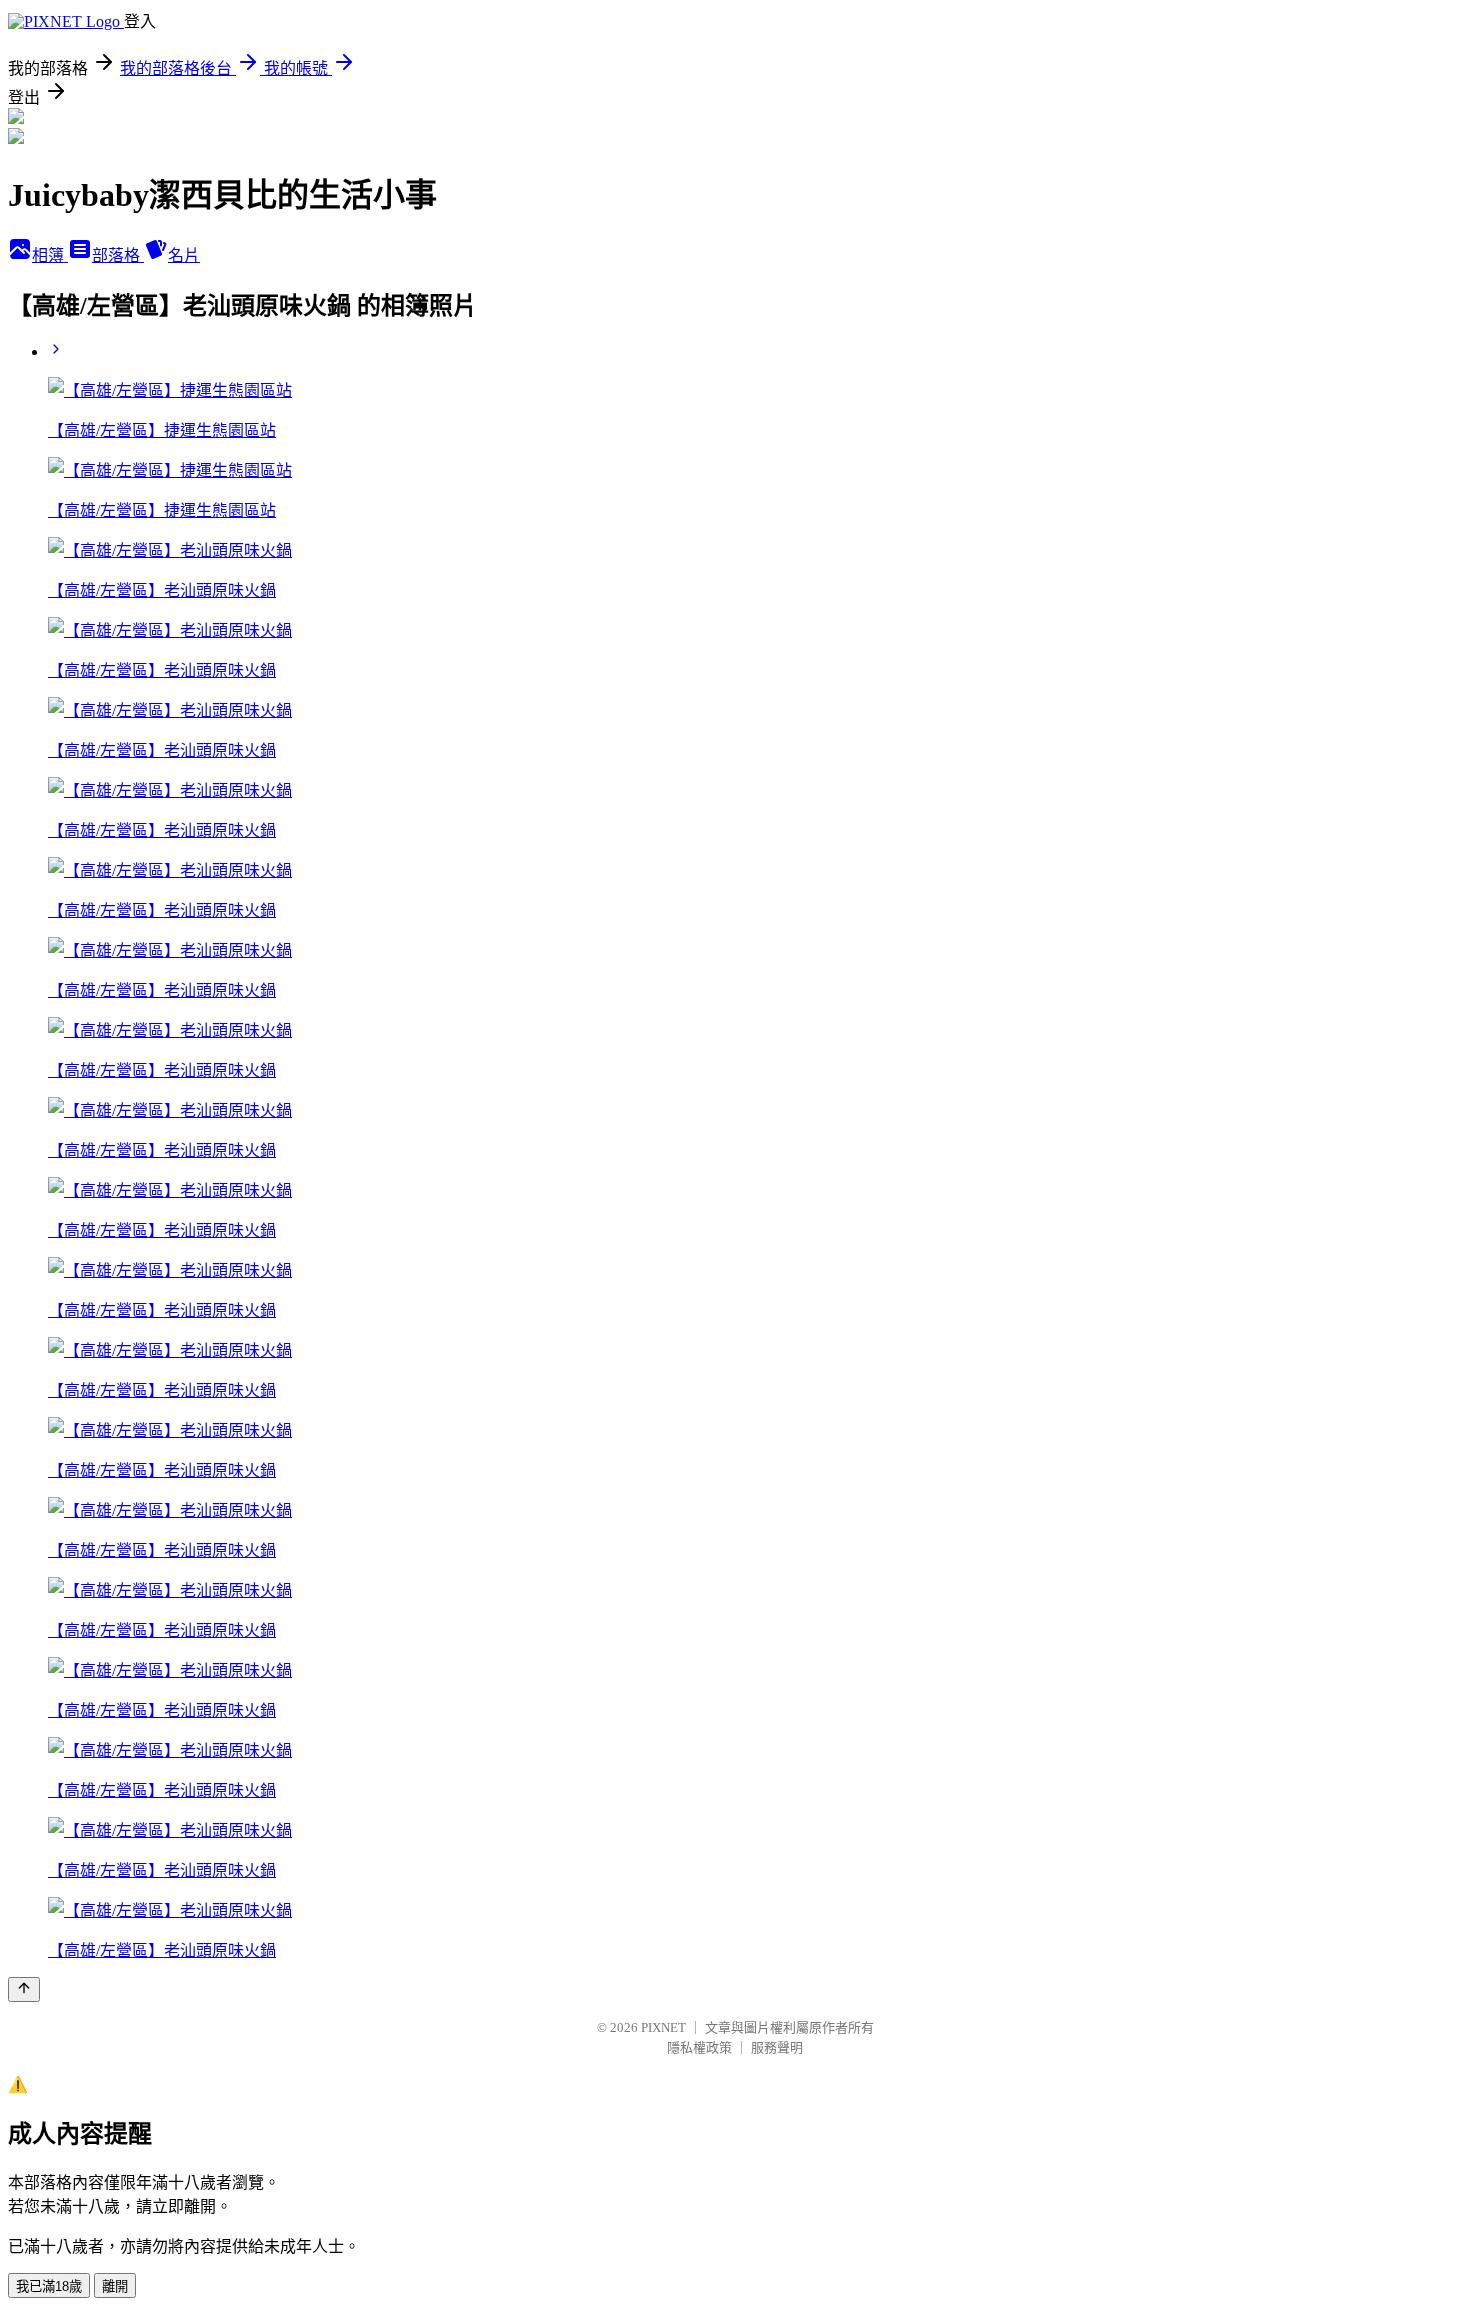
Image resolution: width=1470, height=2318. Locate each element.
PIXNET (663, 2027)
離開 (115, 2286)
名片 (184, 255)
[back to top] (24, 1989)
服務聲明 (777, 2047)
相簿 (50, 255)
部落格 (118, 255)
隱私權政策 (699, 2047)
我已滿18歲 (49, 2286)
